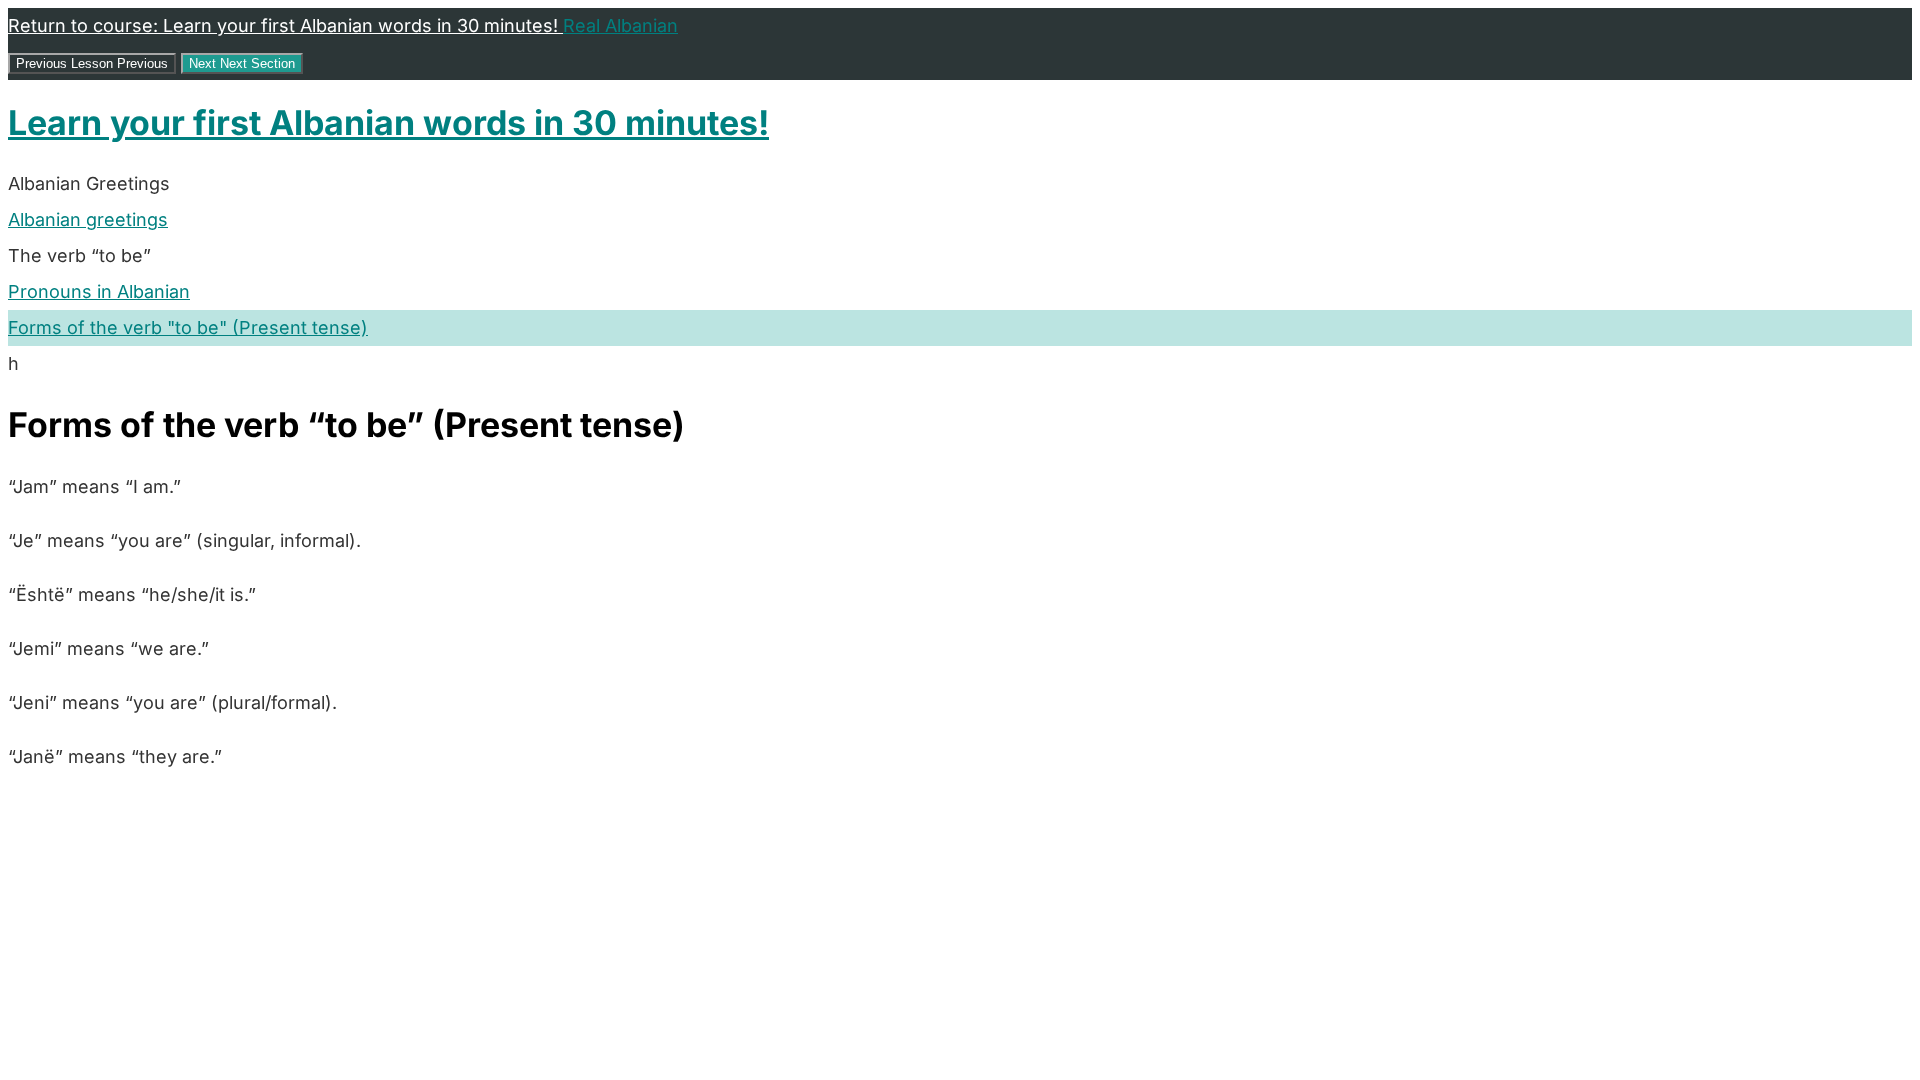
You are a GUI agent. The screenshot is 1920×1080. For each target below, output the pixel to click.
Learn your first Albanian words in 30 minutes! (388, 122)
